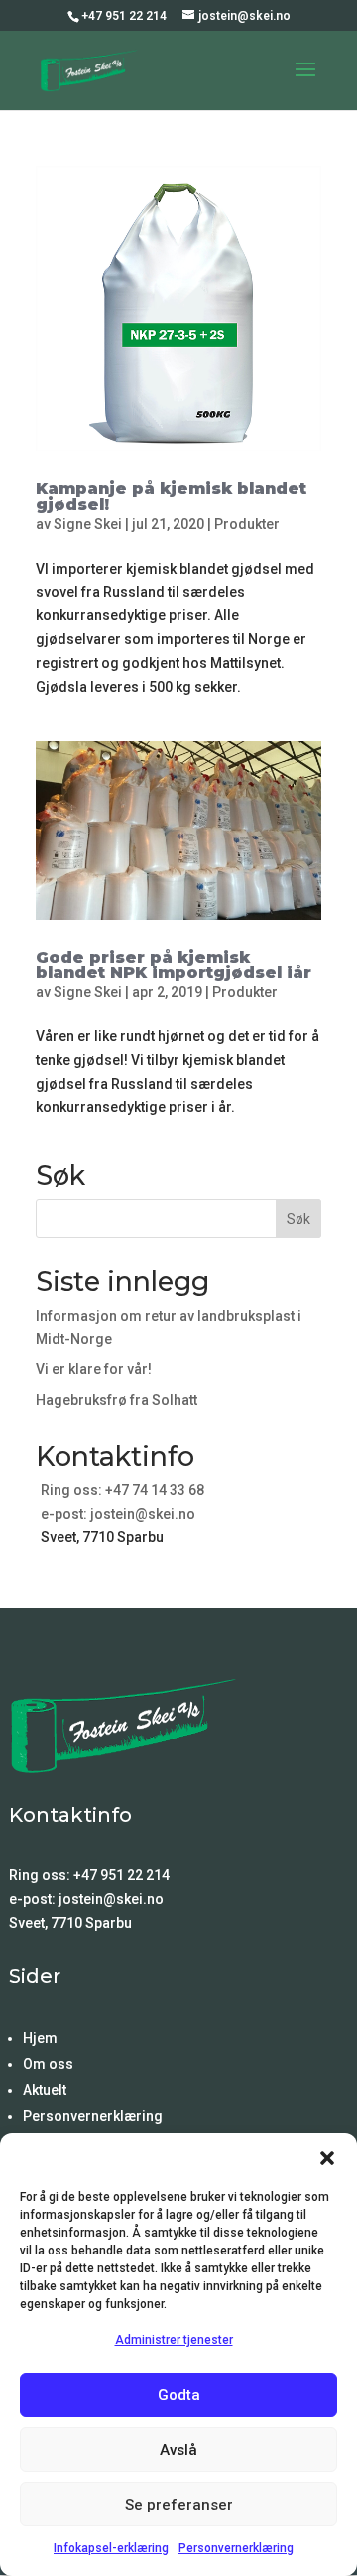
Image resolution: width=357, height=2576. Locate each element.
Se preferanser (179, 2505)
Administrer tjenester (174, 2340)
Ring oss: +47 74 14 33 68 (122, 1490)
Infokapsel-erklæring (111, 2548)
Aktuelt (45, 2090)
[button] (327, 2158)
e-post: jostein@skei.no (118, 1514)
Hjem (40, 2038)
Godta (179, 2395)
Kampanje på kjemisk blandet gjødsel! (171, 497)
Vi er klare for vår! (94, 1369)
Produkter (247, 524)
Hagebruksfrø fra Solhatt (117, 1400)
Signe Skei (88, 524)
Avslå (178, 2450)
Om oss (48, 2064)
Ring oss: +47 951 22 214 (89, 1875)
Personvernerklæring (236, 2548)
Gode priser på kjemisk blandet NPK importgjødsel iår (174, 965)
